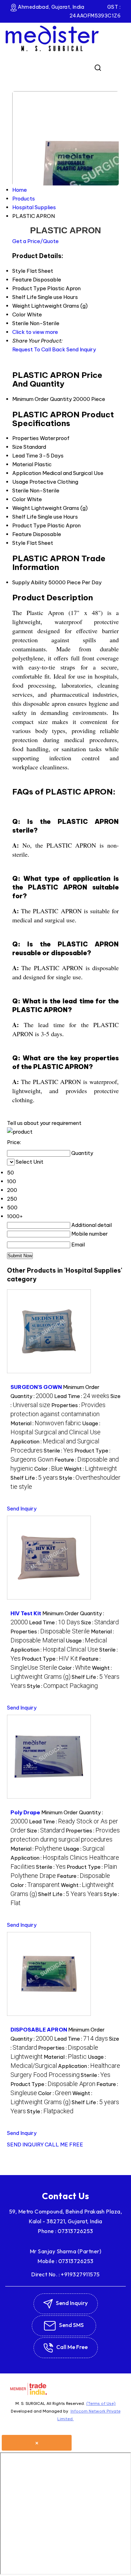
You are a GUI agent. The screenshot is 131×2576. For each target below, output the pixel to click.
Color (19, 499)
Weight (21, 508)
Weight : (90, 1469)
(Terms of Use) (101, 2403)
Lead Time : (82, 1396)
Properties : (50, 1631)
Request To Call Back (39, 349)
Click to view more (35, 332)
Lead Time (25, 456)
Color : (49, 1469)
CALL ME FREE (64, 2145)
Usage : (86, 1641)
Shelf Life (24, 517)
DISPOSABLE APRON (39, 2030)
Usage (20, 482)
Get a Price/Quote (35, 241)
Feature (22, 534)
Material (23, 464)
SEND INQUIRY (25, 2145)
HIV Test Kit (26, 1613)
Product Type (29, 525)
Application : (54, 1650)
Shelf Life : (34, 1478)
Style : (62, 1686)
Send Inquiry (81, 349)
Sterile (20, 491)
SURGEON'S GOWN (36, 1387)
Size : (100, 1622)
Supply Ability (30, 582)
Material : (46, 1423)
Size (17, 447)
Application (27, 473)
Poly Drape (25, 1812)
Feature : (83, 1876)
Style (19, 543)
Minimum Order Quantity (42, 399)
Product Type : (50, 1659)
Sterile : (59, 1451)
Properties (26, 438)
